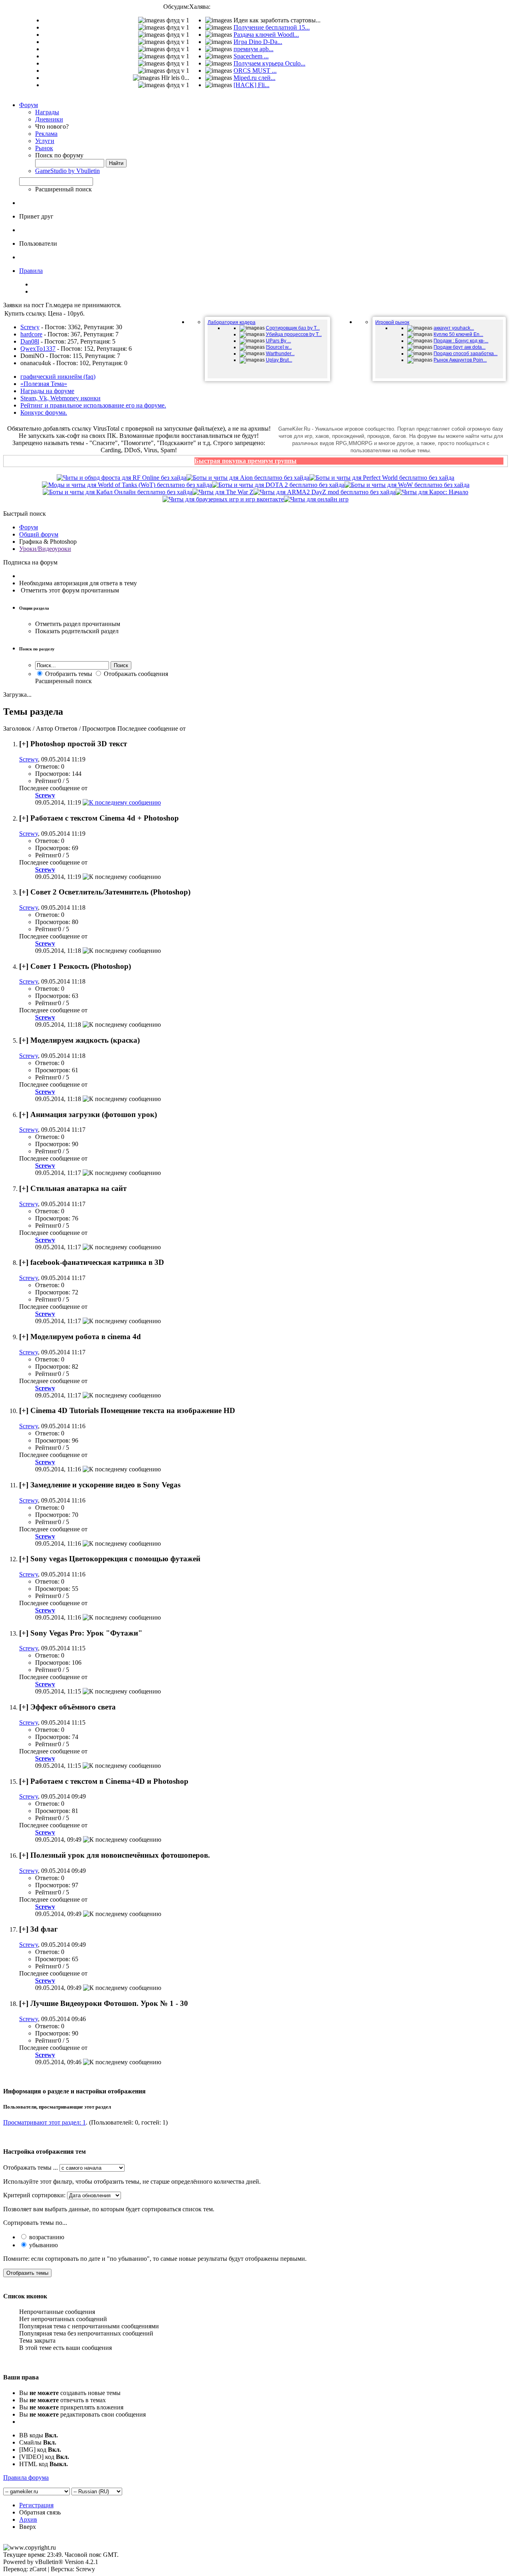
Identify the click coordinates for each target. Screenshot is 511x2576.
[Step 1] (316, 499)
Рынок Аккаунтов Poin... (460, 360)
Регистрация (36, 2505)
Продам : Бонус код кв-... (461, 341)
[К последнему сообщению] (122, 802)
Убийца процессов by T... (294, 334)
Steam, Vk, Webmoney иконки (60, 398)
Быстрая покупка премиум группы (246, 461)
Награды (47, 112)
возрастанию (46, 2237)
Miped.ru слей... (255, 78)
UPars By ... (278, 341)
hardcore (31, 334)
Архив (28, 2519)
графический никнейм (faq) (58, 377)
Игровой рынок (392, 322)
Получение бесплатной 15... (272, 27)
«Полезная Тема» (44, 384)
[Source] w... (279, 347)
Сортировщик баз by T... (293, 328)
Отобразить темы (68, 674)
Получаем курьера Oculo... (269, 63)
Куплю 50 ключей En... (458, 334)
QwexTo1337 (38, 349)
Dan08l (30, 341)
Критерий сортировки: (34, 2195)
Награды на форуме (47, 391)
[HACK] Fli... (252, 85)
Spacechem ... (251, 56)
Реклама (46, 134)
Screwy (30, 327)
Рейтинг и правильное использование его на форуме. (93, 405)
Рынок (44, 148)
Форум (29, 105)
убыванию (43, 2245)
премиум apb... (254, 49)
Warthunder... (280, 354)
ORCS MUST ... (255, 71)
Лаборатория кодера (232, 322)
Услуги (45, 141)
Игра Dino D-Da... (258, 42)
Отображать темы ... (31, 2168)
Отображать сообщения (135, 674)
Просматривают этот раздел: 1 (45, 2122)
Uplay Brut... (279, 360)
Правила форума (26, 2478)
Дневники (49, 119)
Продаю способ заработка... (465, 354)
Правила (31, 271)
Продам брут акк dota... (460, 347)
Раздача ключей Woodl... (266, 35)
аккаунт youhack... (454, 328)
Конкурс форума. (44, 412)
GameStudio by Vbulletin (67, 171)
